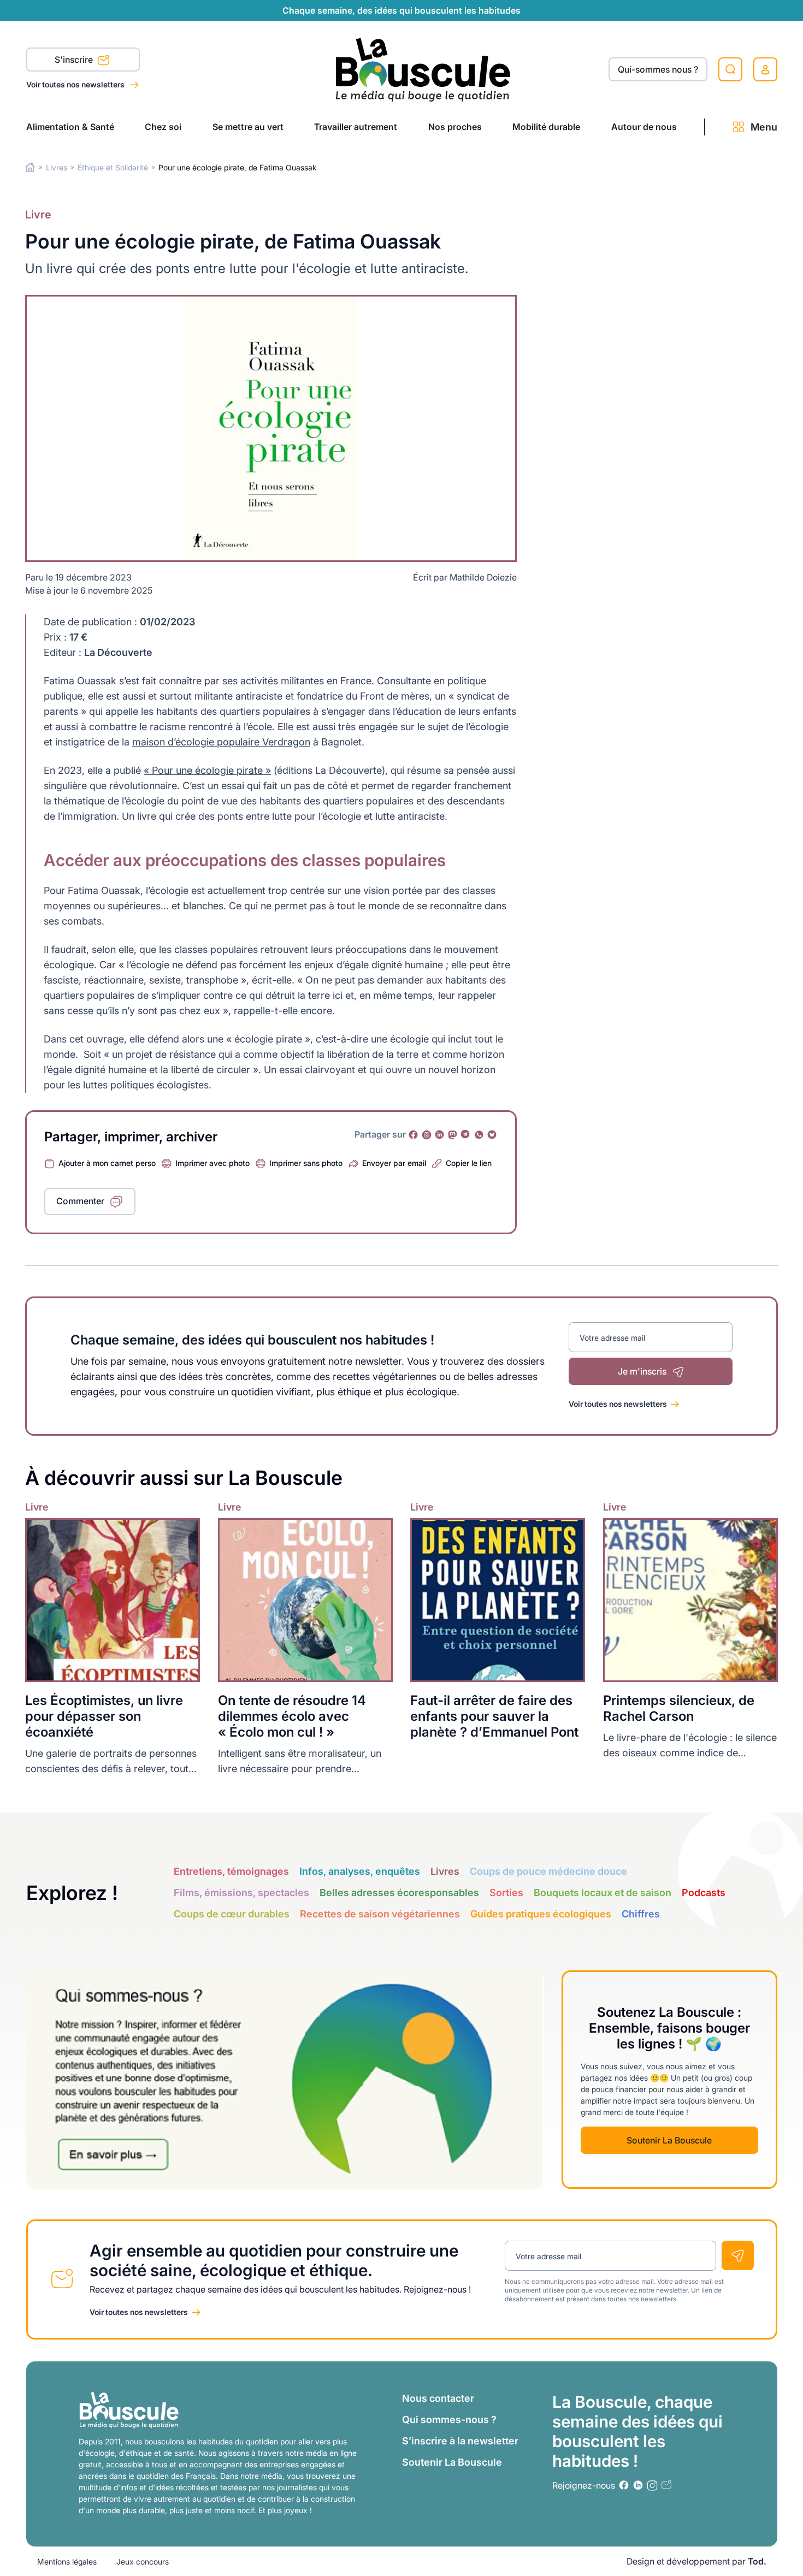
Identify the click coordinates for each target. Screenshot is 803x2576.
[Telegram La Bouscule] (466, 1135)
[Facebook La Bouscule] (414, 1135)
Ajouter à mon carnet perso (107, 1163)
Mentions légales (67, 2562)
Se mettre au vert (248, 127)
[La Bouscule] (423, 69)
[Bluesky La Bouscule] (492, 1135)
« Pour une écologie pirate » (207, 770)
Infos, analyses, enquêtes (360, 1871)
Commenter (80, 1201)
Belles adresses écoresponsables (399, 1893)
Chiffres (641, 1914)
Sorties (506, 1893)
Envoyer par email (394, 1163)
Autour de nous (644, 127)
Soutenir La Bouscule (669, 2140)
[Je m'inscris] (738, 2255)
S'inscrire (75, 60)
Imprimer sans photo (306, 1163)
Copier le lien (469, 1163)
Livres (57, 167)
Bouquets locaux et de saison (603, 1893)
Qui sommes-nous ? (449, 2420)
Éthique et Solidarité (113, 167)
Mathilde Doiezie (483, 577)
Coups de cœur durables (232, 1914)
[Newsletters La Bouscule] (666, 2485)
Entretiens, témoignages (231, 1871)
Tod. (757, 2561)
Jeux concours (143, 2562)
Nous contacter (438, 2398)
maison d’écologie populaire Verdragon (221, 742)
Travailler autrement (356, 127)
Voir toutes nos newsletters (76, 84)
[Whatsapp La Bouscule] (479, 1135)
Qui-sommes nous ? (658, 69)
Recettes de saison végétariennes (380, 1914)
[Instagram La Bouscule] (427, 1135)
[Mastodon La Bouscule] (453, 1135)
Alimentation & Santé (70, 127)
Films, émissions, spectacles (241, 1893)
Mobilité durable (546, 127)
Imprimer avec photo (212, 1163)
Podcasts (704, 1893)
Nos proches (455, 127)
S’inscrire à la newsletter (460, 2441)
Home (30, 167)
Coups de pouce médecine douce (548, 1871)
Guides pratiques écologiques (541, 1914)
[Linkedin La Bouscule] (440, 1135)
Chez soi (163, 127)
